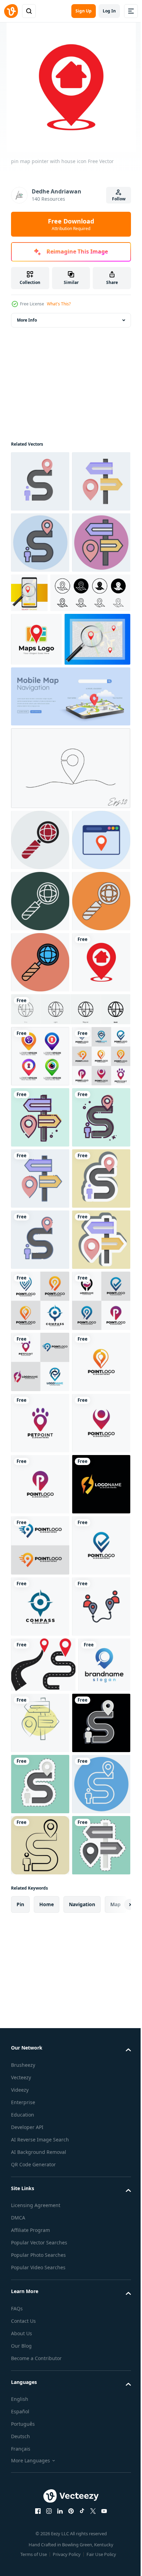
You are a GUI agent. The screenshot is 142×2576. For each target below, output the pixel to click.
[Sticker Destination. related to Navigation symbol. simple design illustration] (40, 1843)
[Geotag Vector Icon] (40, 1077)
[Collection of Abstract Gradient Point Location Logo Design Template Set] (40, 1415)
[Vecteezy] (11, 11)
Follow (119, 199)
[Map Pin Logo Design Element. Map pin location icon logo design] (36, 762)
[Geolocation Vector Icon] (40, 1016)
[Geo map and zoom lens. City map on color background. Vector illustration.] (44, 815)
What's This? (59, 304)
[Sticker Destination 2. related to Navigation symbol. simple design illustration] (40, 1721)
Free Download (71, 224)
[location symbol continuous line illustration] (70, 944)
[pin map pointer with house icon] (40, 1322)
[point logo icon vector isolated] (40, 2088)
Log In (109, 11)
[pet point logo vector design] (40, 2149)
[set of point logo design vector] (40, 1477)
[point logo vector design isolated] (40, 2271)
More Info (27, 320)
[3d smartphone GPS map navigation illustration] (70, 872)
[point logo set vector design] (40, 1905)
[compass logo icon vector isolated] (40, 2516)
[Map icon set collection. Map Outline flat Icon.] (51, 715)
